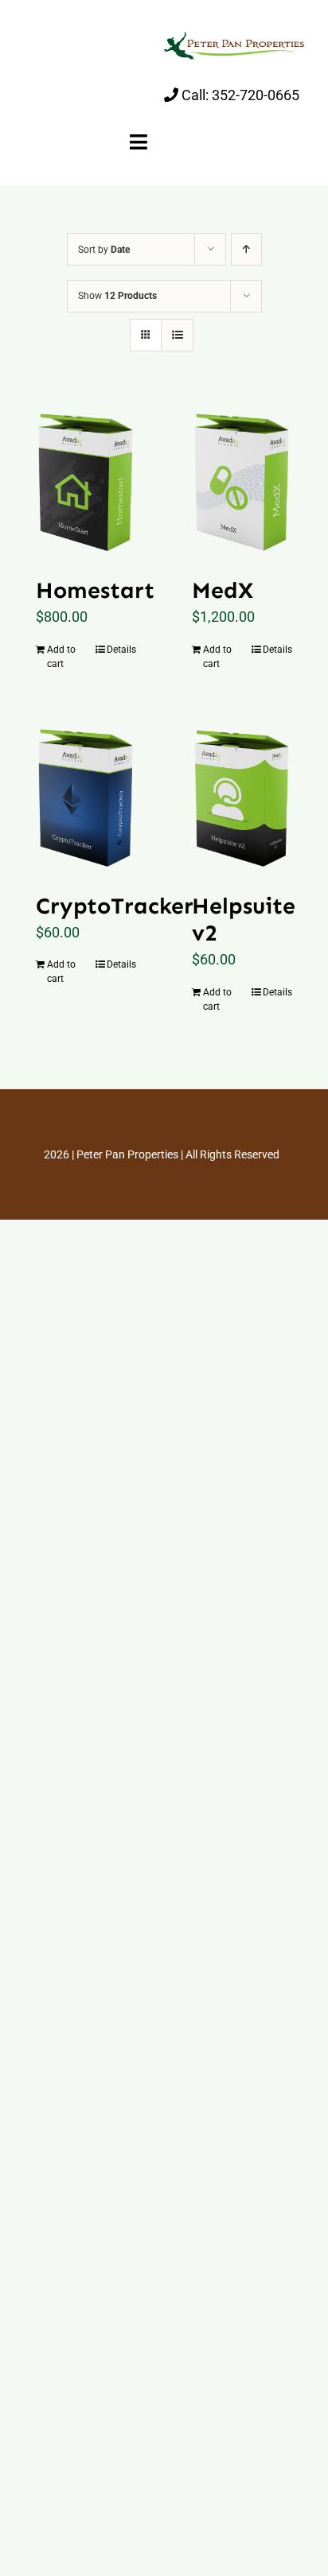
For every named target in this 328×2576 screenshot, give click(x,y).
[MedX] (242, 480)
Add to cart (61, 657)
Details (121, 650)
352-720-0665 (256, 95)
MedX (223, 590)
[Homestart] (86, 480)
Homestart (95, 590)
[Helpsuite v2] (242, 795)
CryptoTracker (115, 906)
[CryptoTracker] (86, 795)
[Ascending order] (246, 249)
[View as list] (177, 335)
